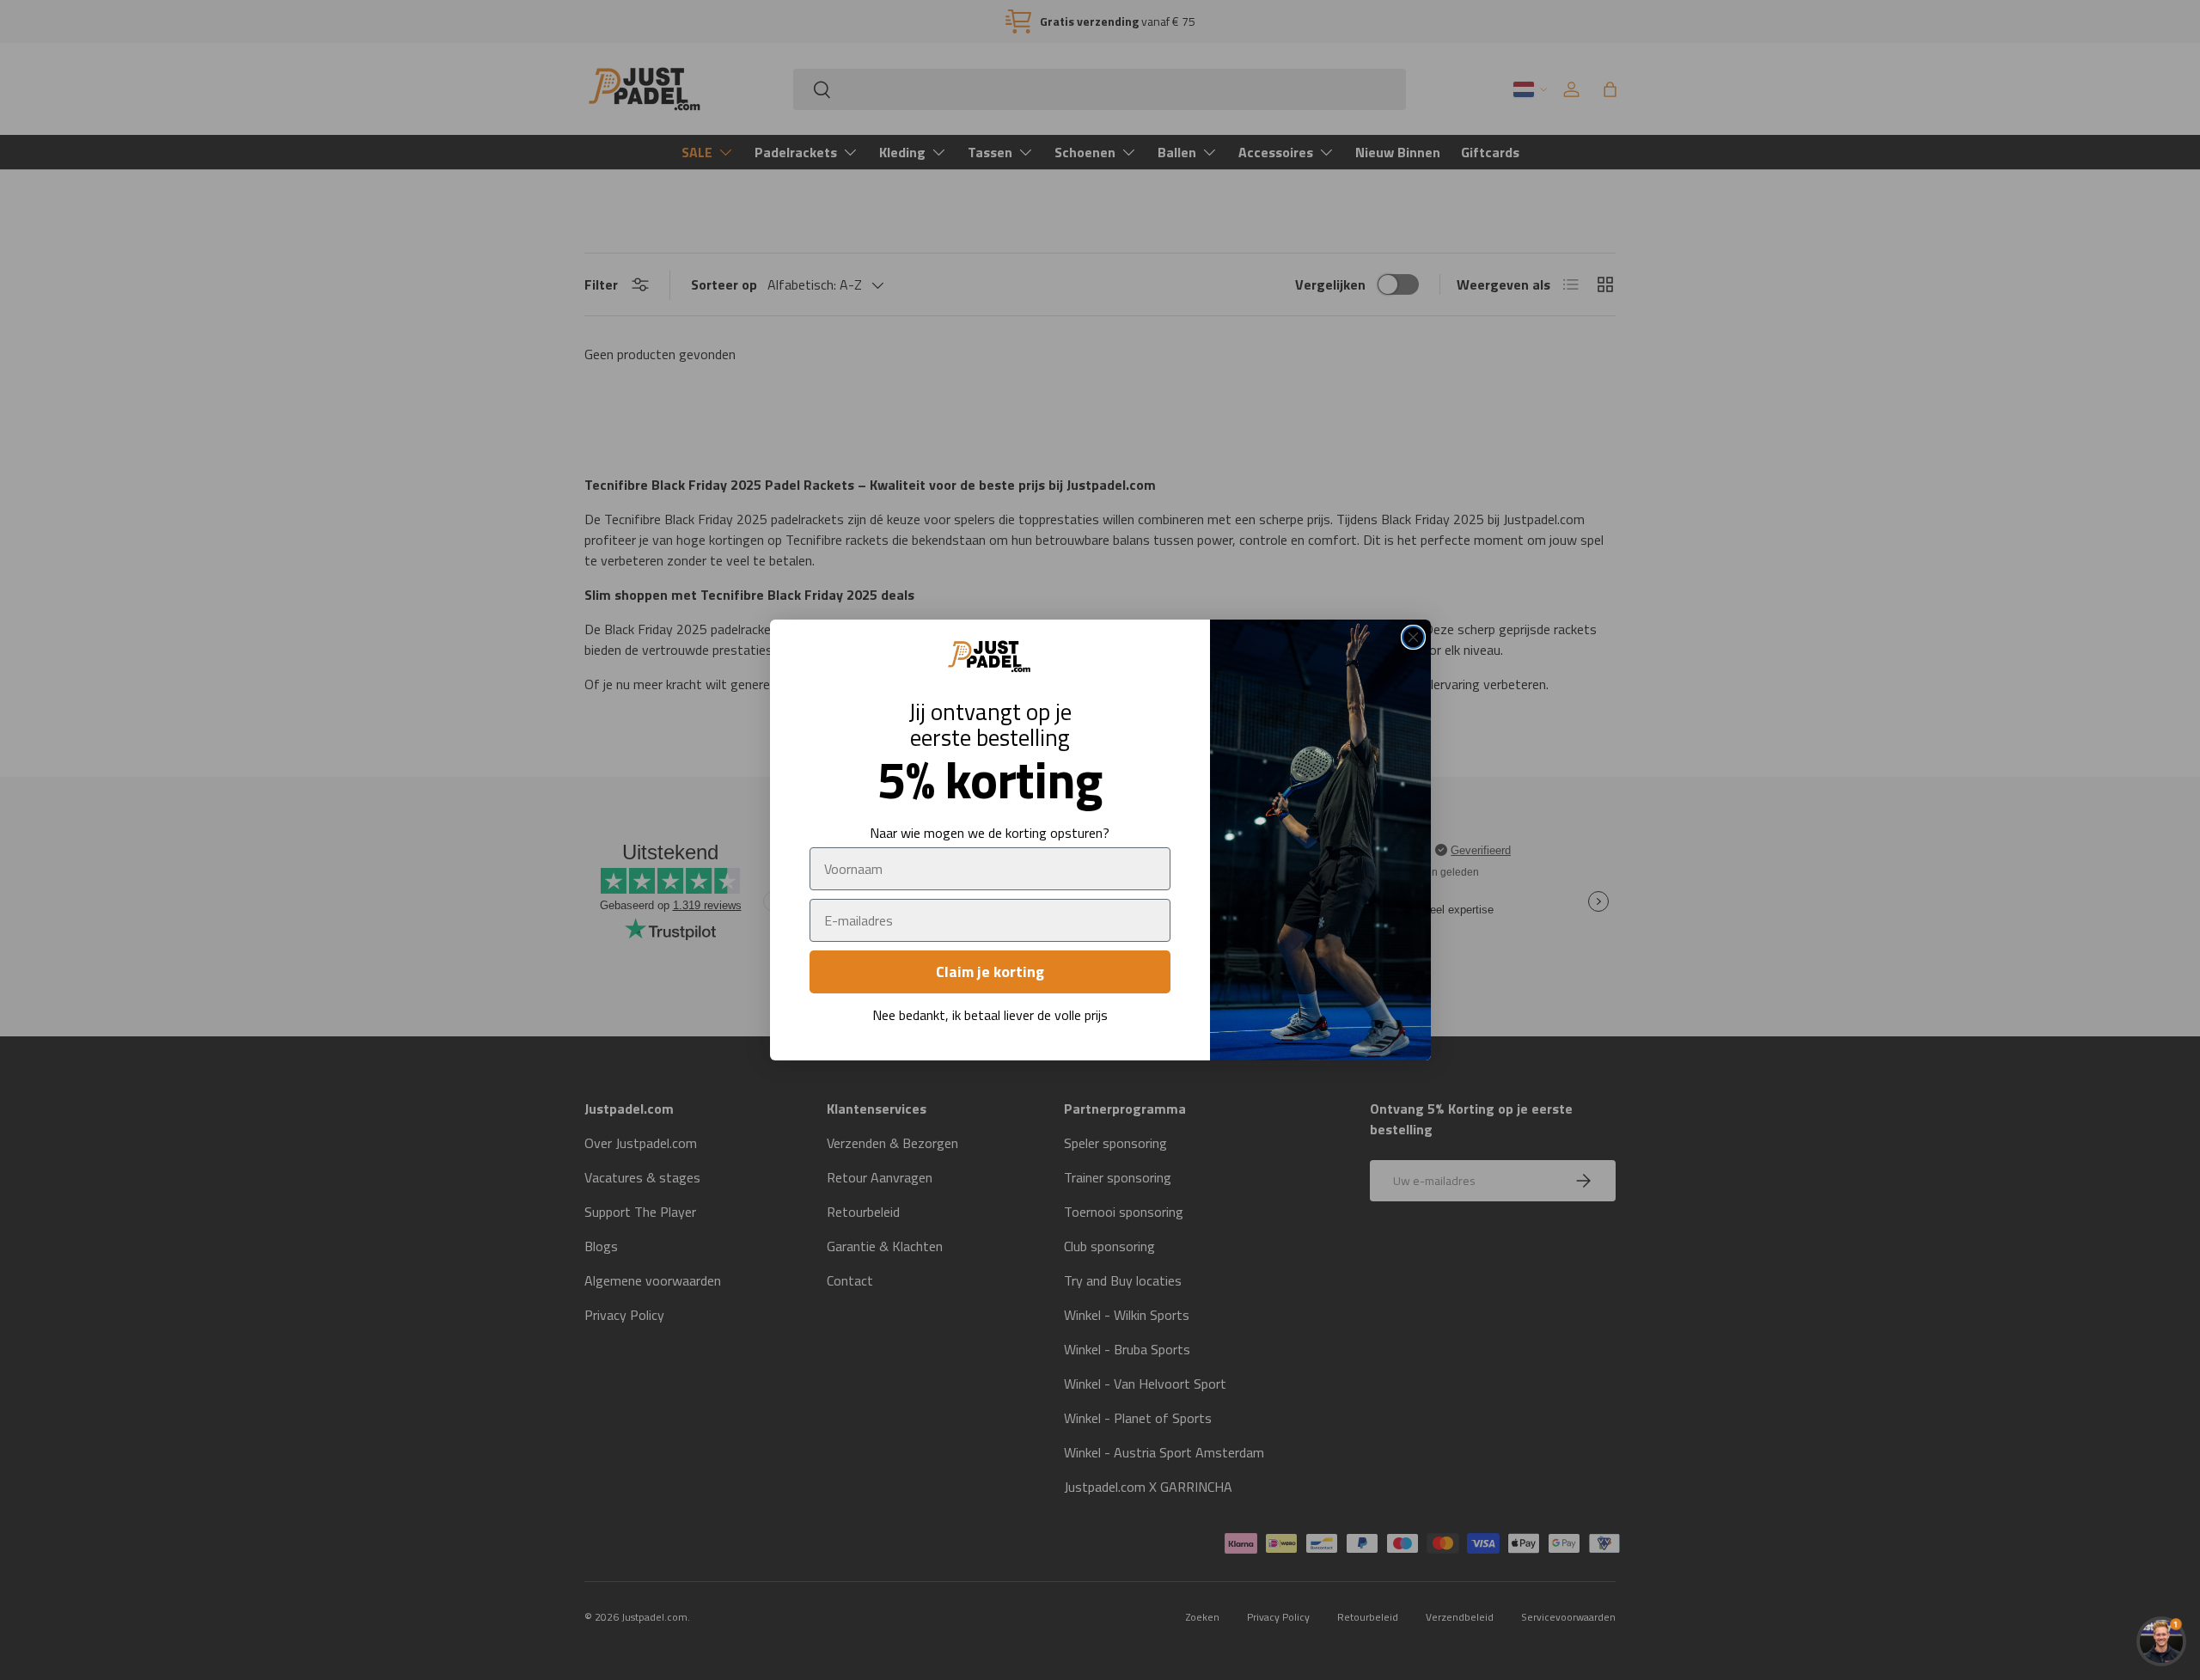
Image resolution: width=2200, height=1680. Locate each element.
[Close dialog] (1413, 637)
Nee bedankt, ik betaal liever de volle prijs (990, 1015)
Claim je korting (990, 971)
